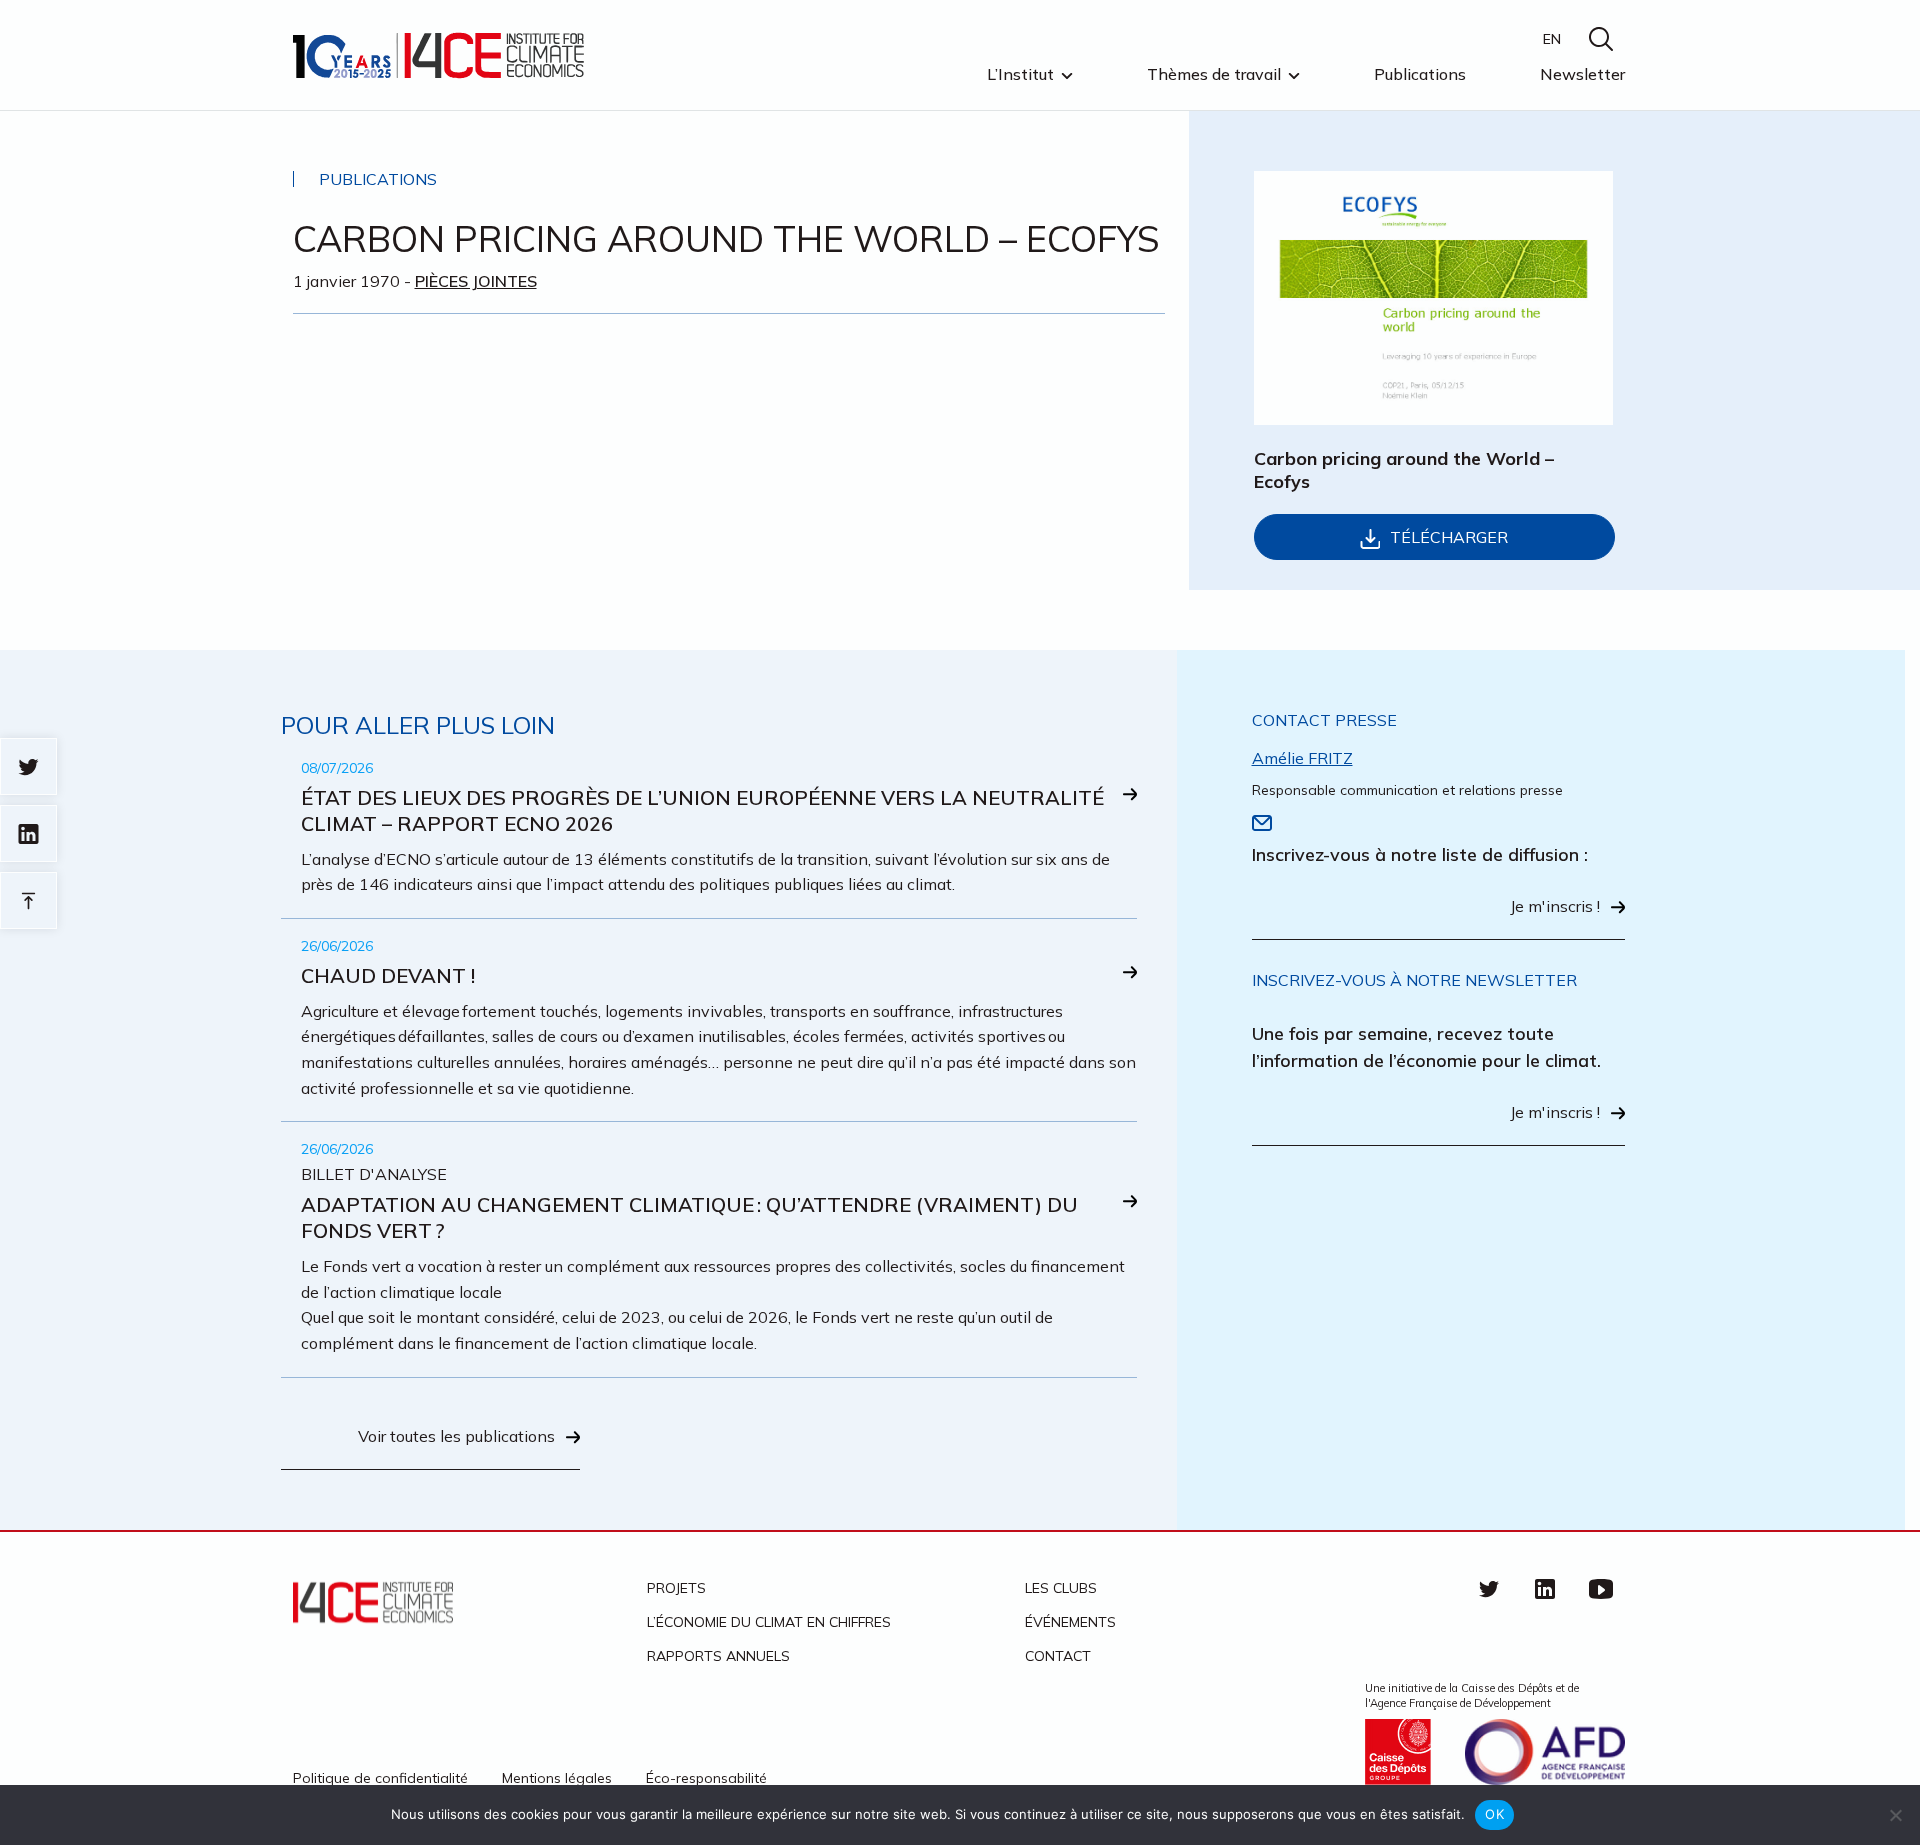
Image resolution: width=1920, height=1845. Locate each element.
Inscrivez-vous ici (677, 999)
